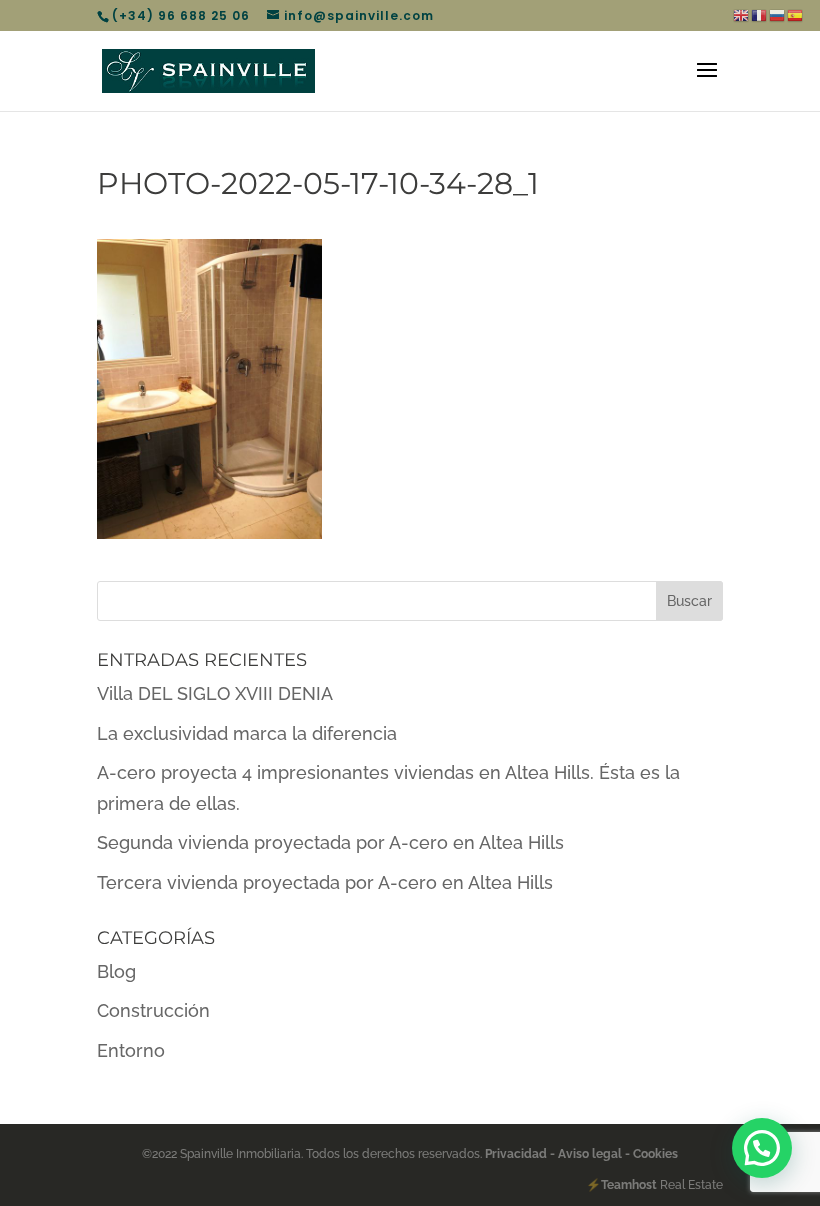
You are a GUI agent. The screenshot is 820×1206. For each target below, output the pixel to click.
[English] (742, 14)
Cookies (654, 1154)
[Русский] (778, 14)
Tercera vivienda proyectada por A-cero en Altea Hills (325, 882)
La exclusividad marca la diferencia (247, 733)
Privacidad (517, 1154)
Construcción (153, 1010)
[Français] (760, 14)
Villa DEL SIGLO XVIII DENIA (215, 693)
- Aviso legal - (590, 1154)
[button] (762, 1148)
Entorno (131, 1050)
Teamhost (629, 1185)
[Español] (796, 14)
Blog (116, 971)
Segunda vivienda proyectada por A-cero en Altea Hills (330, 842)
